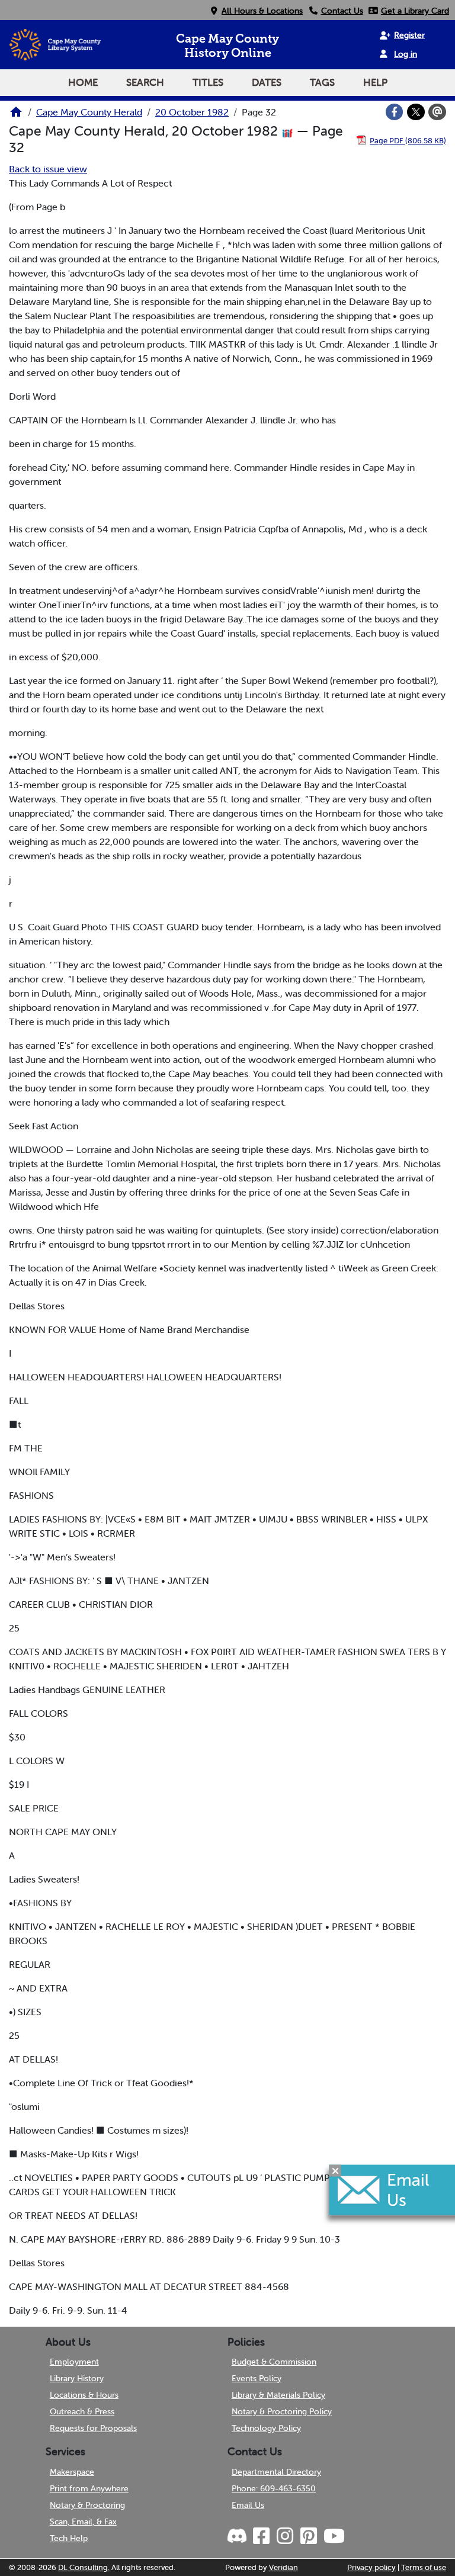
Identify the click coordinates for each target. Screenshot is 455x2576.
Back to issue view (48, 169)
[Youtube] (334, 2536)
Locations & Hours (84, 2395)
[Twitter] (416, 112)
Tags (322, 82)
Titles (208, 82)
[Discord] (238, 2536)
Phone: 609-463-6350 (274, 2488)
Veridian (283, 2567)
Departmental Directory (276, 2472)
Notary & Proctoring (87, 2505)
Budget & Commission (274, 2362)
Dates (267, 82)
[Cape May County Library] (16, 115)
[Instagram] (284, 2536)
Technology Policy (266, 2428)
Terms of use (424, 2567)
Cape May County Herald (89, 112)
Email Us (248, 2505)
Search (145, 82)
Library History (77, 2378)
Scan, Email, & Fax (83, 2522)
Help (375, 82)
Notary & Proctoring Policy (282, 2411)
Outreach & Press (82, 2411)
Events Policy (257, 2378)
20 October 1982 (192, 112)
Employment (74, 2362)
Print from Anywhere (89, 2488)
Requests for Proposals (93, 2428)
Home (83, 82)
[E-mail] (437, 112)
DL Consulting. (84, 2567)
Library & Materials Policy (278, 2395)
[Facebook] (395, 112)
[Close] (335, 2170)
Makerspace (72, 2472)
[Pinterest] (308, 2536)
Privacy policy (371, 2567)
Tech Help (69, 2538)
